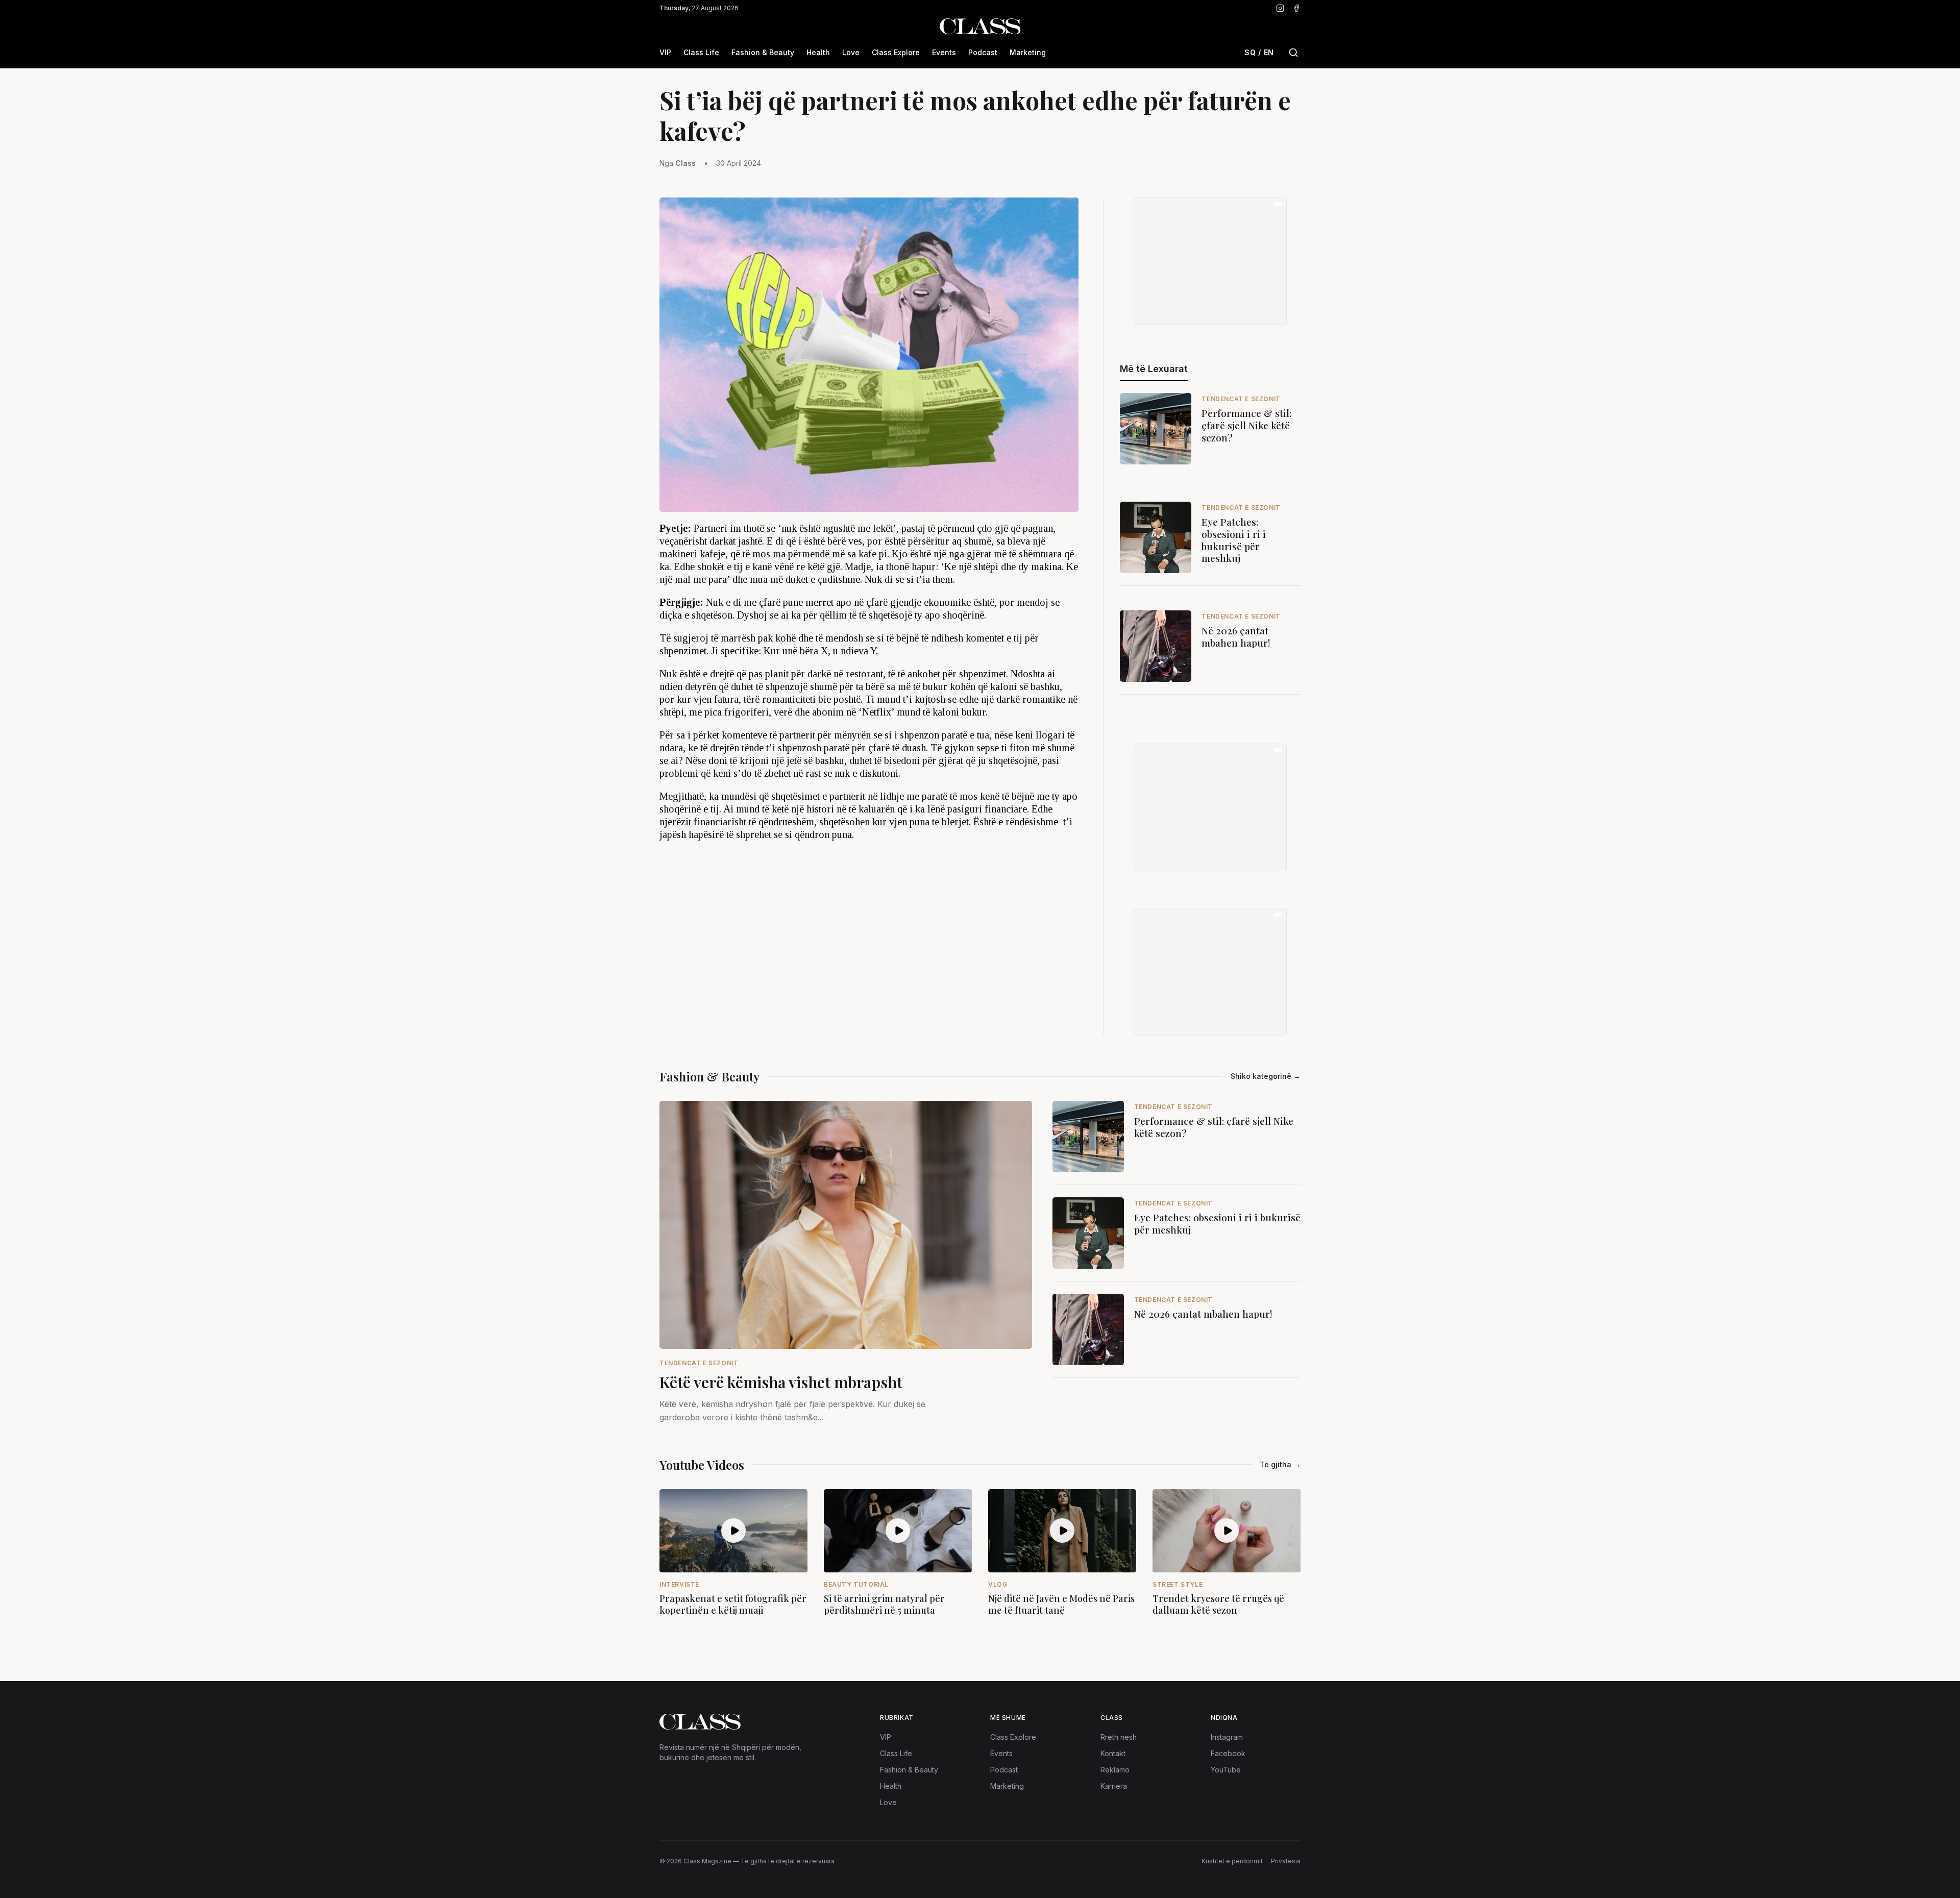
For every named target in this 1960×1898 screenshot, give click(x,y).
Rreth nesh (1119, 1737)
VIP (665, 52)
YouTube (1226, 1770)
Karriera (1114, 1786)
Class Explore (896, 52)
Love (851, 52)
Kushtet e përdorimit (1232, 1861)
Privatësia (1286, 1861)
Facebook (1228, 1753)
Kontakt (1113, 1753)
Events (944, 52)
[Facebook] (1296, 8)
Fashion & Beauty (763, 52)
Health (818, 52)
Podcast (983, 52)
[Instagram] (1280, 8)
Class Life (701, 52)
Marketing (1028, 52)
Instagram (1227, 1737)
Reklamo (1115, 1770)
